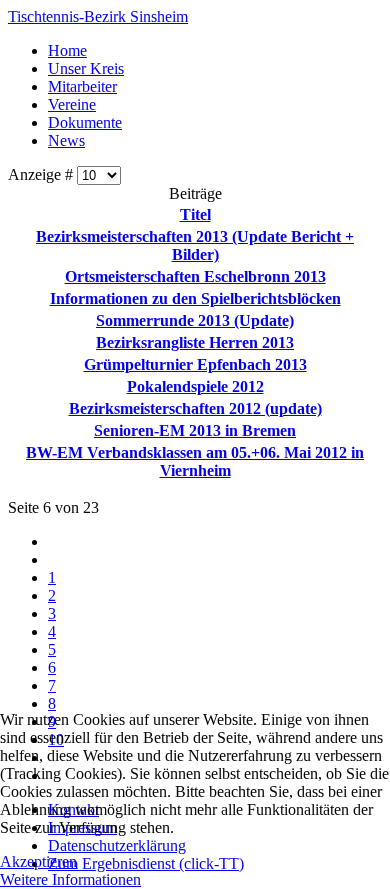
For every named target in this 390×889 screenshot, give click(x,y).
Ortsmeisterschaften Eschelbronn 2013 (195, 276)
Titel (195, 214)
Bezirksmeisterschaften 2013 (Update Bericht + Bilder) (195, 245)
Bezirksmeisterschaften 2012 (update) (195, 408)
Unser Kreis (86, 68)
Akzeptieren (38, 861)
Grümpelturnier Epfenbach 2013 (195, 364)
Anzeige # (42, 174)
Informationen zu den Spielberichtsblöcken (195, 298)
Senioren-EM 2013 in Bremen (195, 430)
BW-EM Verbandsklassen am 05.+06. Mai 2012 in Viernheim (195, 461)
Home (67, 50)
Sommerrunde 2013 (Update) (195, 320)
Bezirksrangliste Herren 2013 (195, 342)
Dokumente (85, 122)
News (66, 140)
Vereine (72, 104)
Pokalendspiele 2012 (195, 386)
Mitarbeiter (82, 86)
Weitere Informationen (70, 879)
